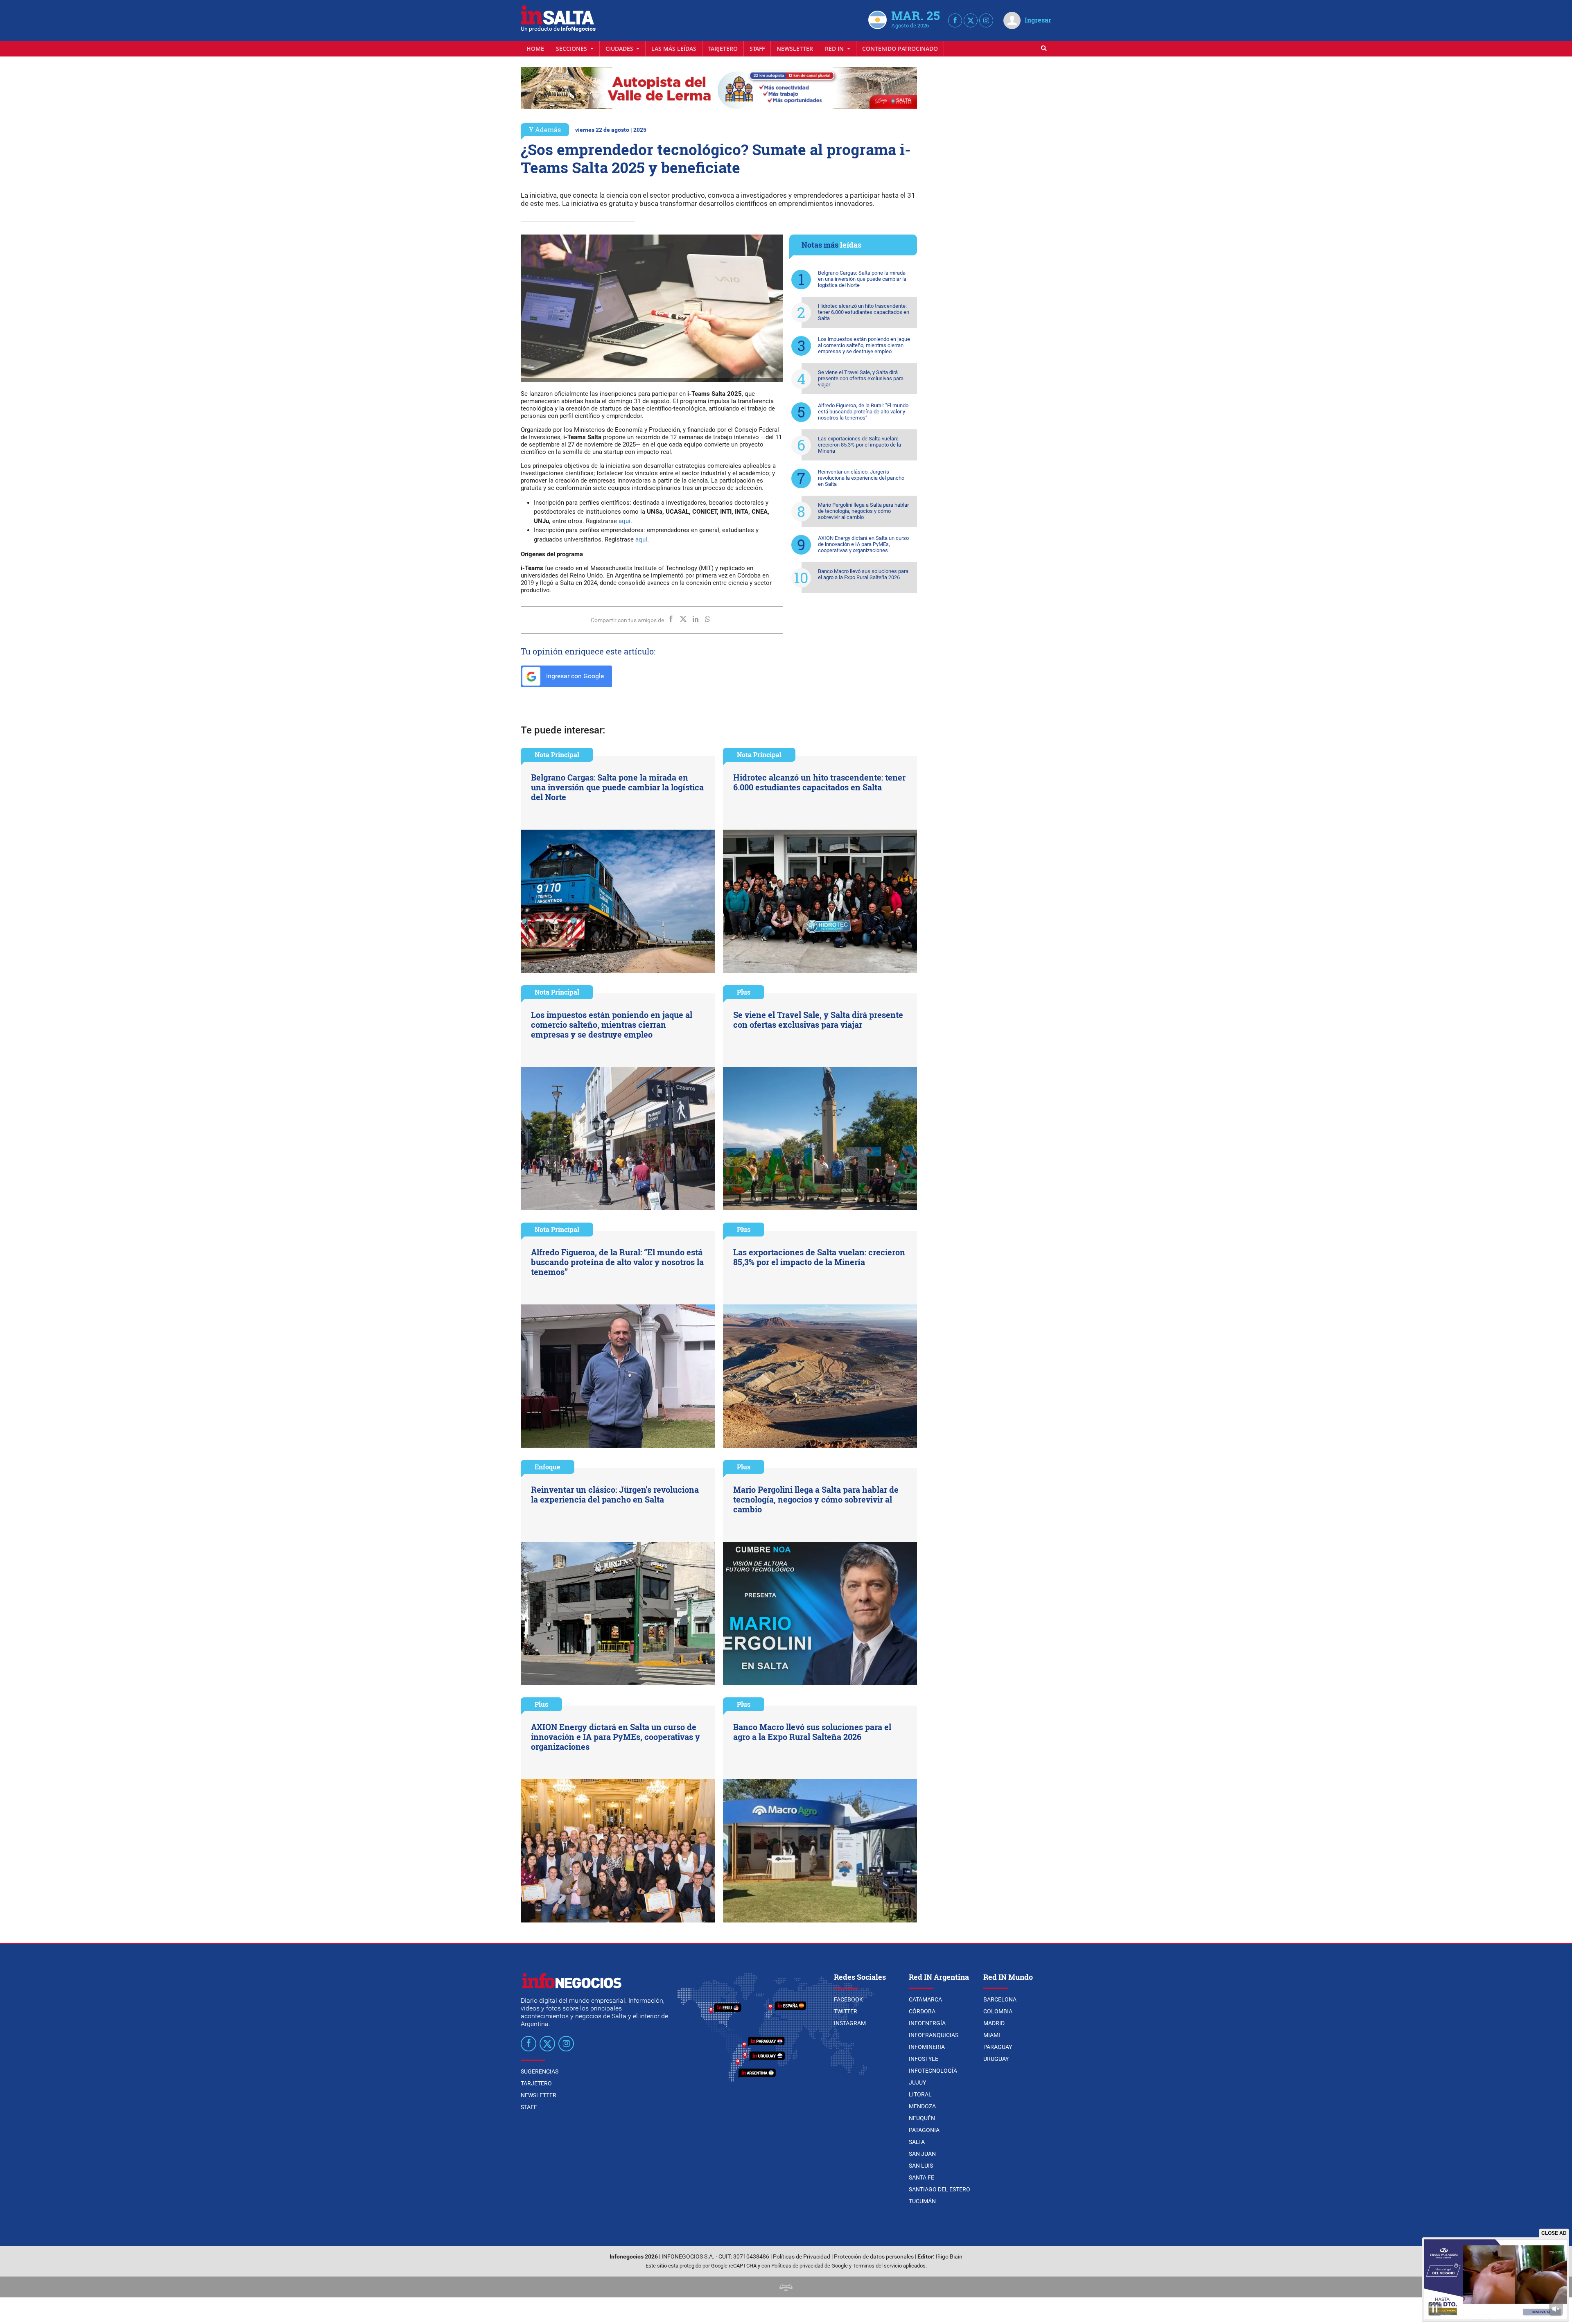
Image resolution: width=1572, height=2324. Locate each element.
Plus (744, 992)
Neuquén (922, 2118)
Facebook (848, 1999)
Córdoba (922, 2011)
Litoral (920, 2094)
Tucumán (922, 2201)
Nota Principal (557, 755)
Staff (757, 49)
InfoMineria (927, 2047)
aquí (625, 521)
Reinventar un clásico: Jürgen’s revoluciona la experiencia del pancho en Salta (861, 478)
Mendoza (922, 2106)
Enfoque (548, 1467)
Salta (917, 2142)
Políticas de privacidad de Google (810, 2266)
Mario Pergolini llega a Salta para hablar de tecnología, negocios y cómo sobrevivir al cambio (863, 511)
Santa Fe (922, 2177)
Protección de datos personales (874, 2257)
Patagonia (924, 2130)
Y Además (545, 130)
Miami (992, 2035)
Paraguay (998, 2047)
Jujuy (917, 2083)
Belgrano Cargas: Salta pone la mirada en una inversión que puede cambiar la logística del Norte (862, 279)
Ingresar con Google (574, 676)
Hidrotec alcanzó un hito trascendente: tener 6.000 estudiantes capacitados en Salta (864, 312)
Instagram (850, 2023)
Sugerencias (540, 2071)
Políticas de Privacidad (802, 2257)
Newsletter (795, 49)
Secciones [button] (572, 49)
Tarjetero (723, 49)
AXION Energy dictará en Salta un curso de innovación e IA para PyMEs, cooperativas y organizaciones (863, 544)
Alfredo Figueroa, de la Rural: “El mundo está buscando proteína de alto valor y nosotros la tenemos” (863, 412)
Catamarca (925, 1999)
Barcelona (1000, 1999)
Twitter (846, 2011)
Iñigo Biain (949, 2257)
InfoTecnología (933, 2071)
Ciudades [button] (620, 49)
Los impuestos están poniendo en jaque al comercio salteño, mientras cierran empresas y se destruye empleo (864, 345)
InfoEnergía (927, 2023)
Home (535, 49)
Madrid (994, 2023)
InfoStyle (924, 2059)
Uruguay (996, 2059)
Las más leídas (674, 49)
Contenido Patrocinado (900, 49)
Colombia (998, 2011)
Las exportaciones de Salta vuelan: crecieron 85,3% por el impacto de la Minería (859, 445)
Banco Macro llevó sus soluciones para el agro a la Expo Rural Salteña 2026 (863, 574)
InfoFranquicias (934, 2035)
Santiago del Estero (940, 2189)
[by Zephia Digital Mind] (786, 2287)
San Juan (922, 2154)
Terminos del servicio (877, 2266)
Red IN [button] (835, 49)
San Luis (921, 2166)
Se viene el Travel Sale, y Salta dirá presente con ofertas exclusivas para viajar (861, 378)
